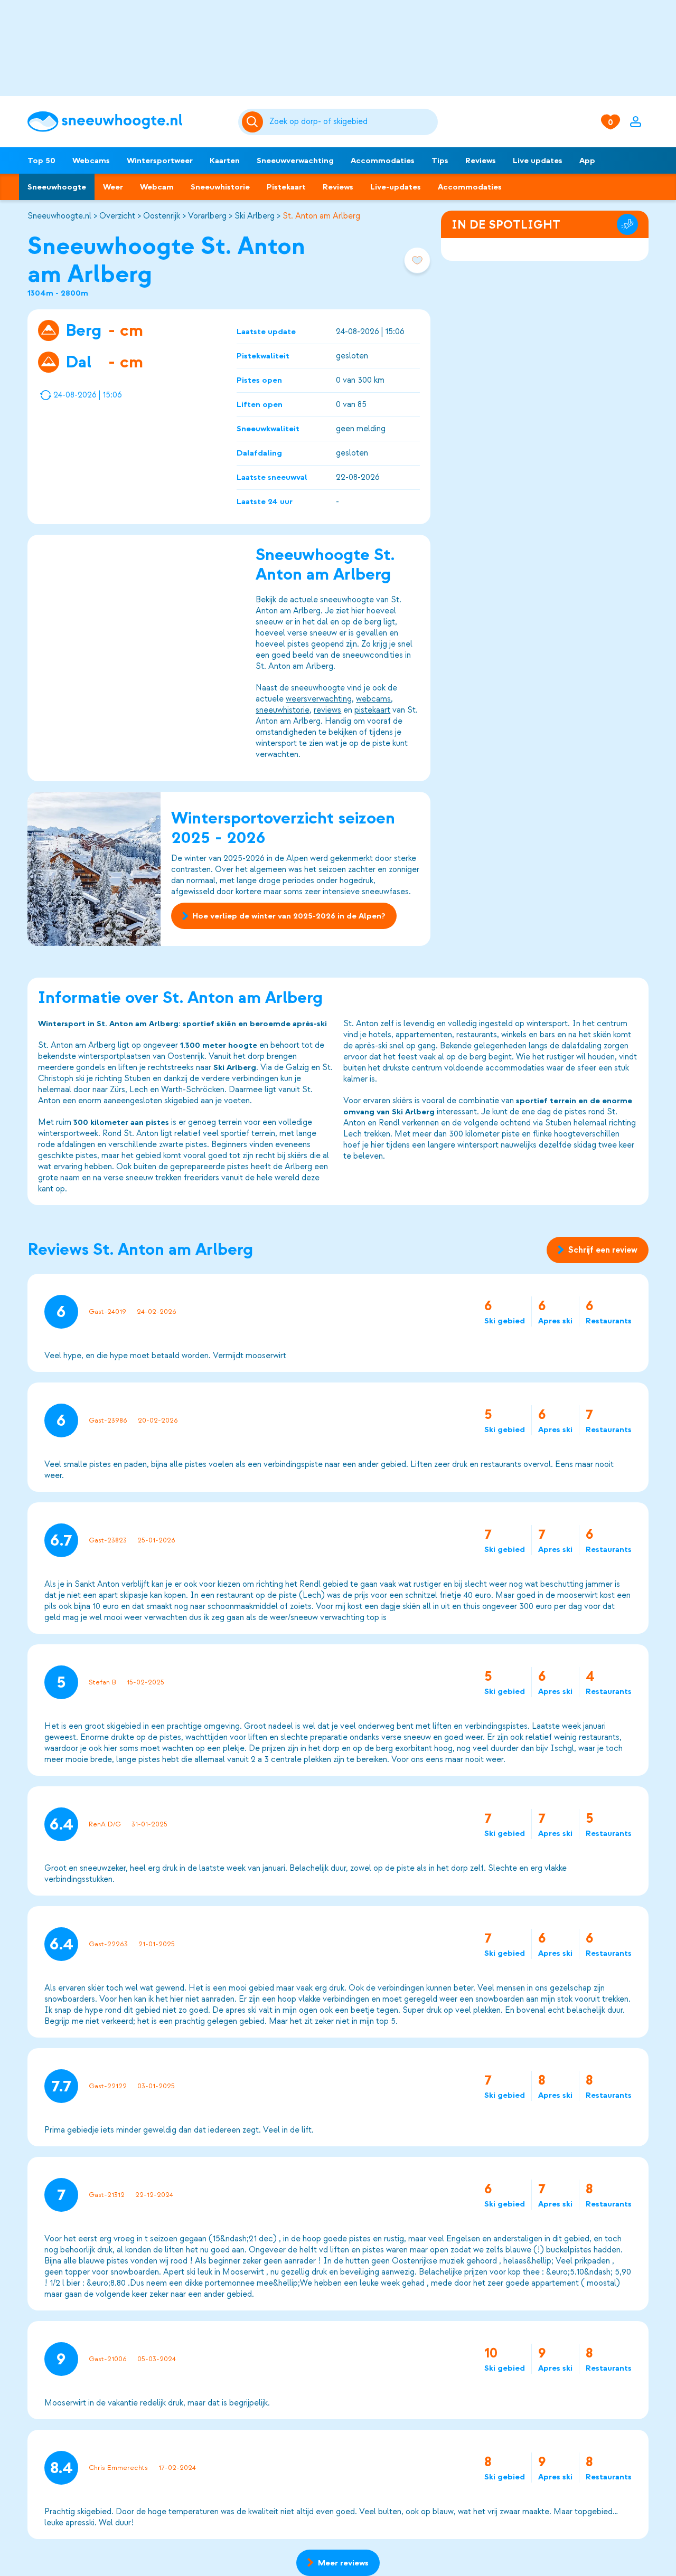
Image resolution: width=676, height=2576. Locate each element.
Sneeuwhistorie (220, 187)
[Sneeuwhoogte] (128, 122)
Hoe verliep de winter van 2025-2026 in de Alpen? (289, 916)
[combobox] (352, 122)
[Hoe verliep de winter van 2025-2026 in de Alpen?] (94, 869)
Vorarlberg (207, 216)
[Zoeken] (352, 122)
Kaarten (225, 160)
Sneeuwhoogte (57, 187)
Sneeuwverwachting (295, 160)
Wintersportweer (160, 160)
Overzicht (117, 216)
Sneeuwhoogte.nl (59, 216)
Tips (440, 160)
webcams (373, 699)
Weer (113, 187)
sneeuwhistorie (283, 710)
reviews (327, 710)
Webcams (91, 160)
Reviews (481, 160)
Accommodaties (383, 160)
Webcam (157, 187)
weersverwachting (319, 699)
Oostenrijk (162, 216)
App (587, 160)
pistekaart (372, 710)
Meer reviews (343, 2563)
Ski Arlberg (255, 216)
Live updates (538, 160)
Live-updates (396, 187)
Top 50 (41, 160)
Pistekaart (286, 187)
